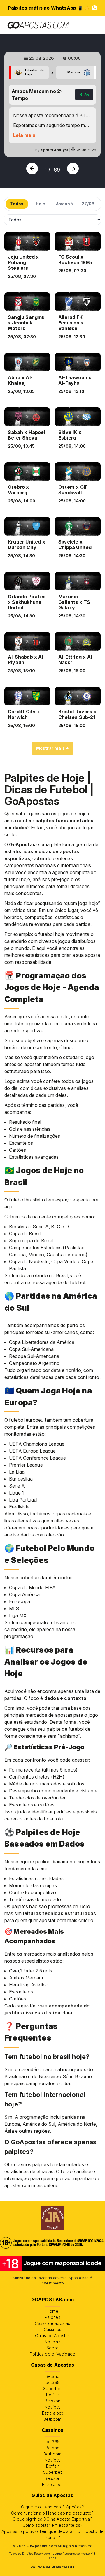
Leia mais (24, 135)
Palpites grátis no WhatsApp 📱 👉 (49, 8)
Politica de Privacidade (52, 2567)
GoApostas (22, 844)
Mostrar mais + (53, 748)
